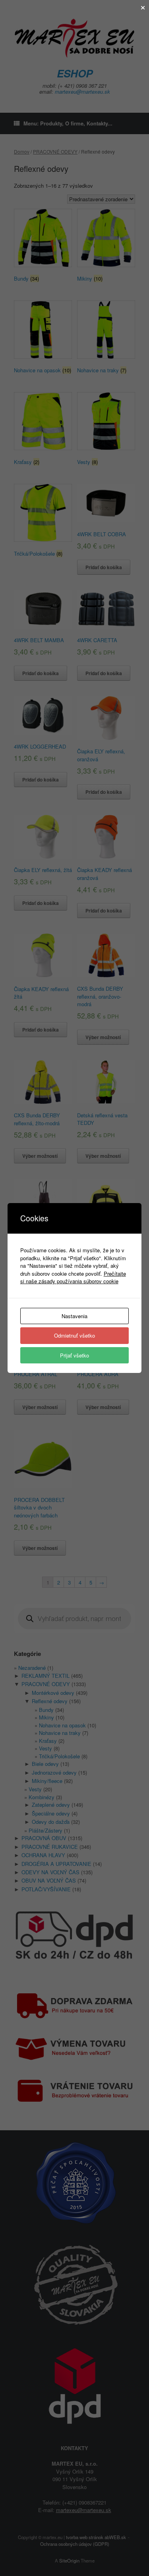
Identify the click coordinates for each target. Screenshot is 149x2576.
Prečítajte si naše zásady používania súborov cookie (73, 1277)
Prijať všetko (74, 1355)
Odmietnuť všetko (74, 1335)
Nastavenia (74, 1316)
